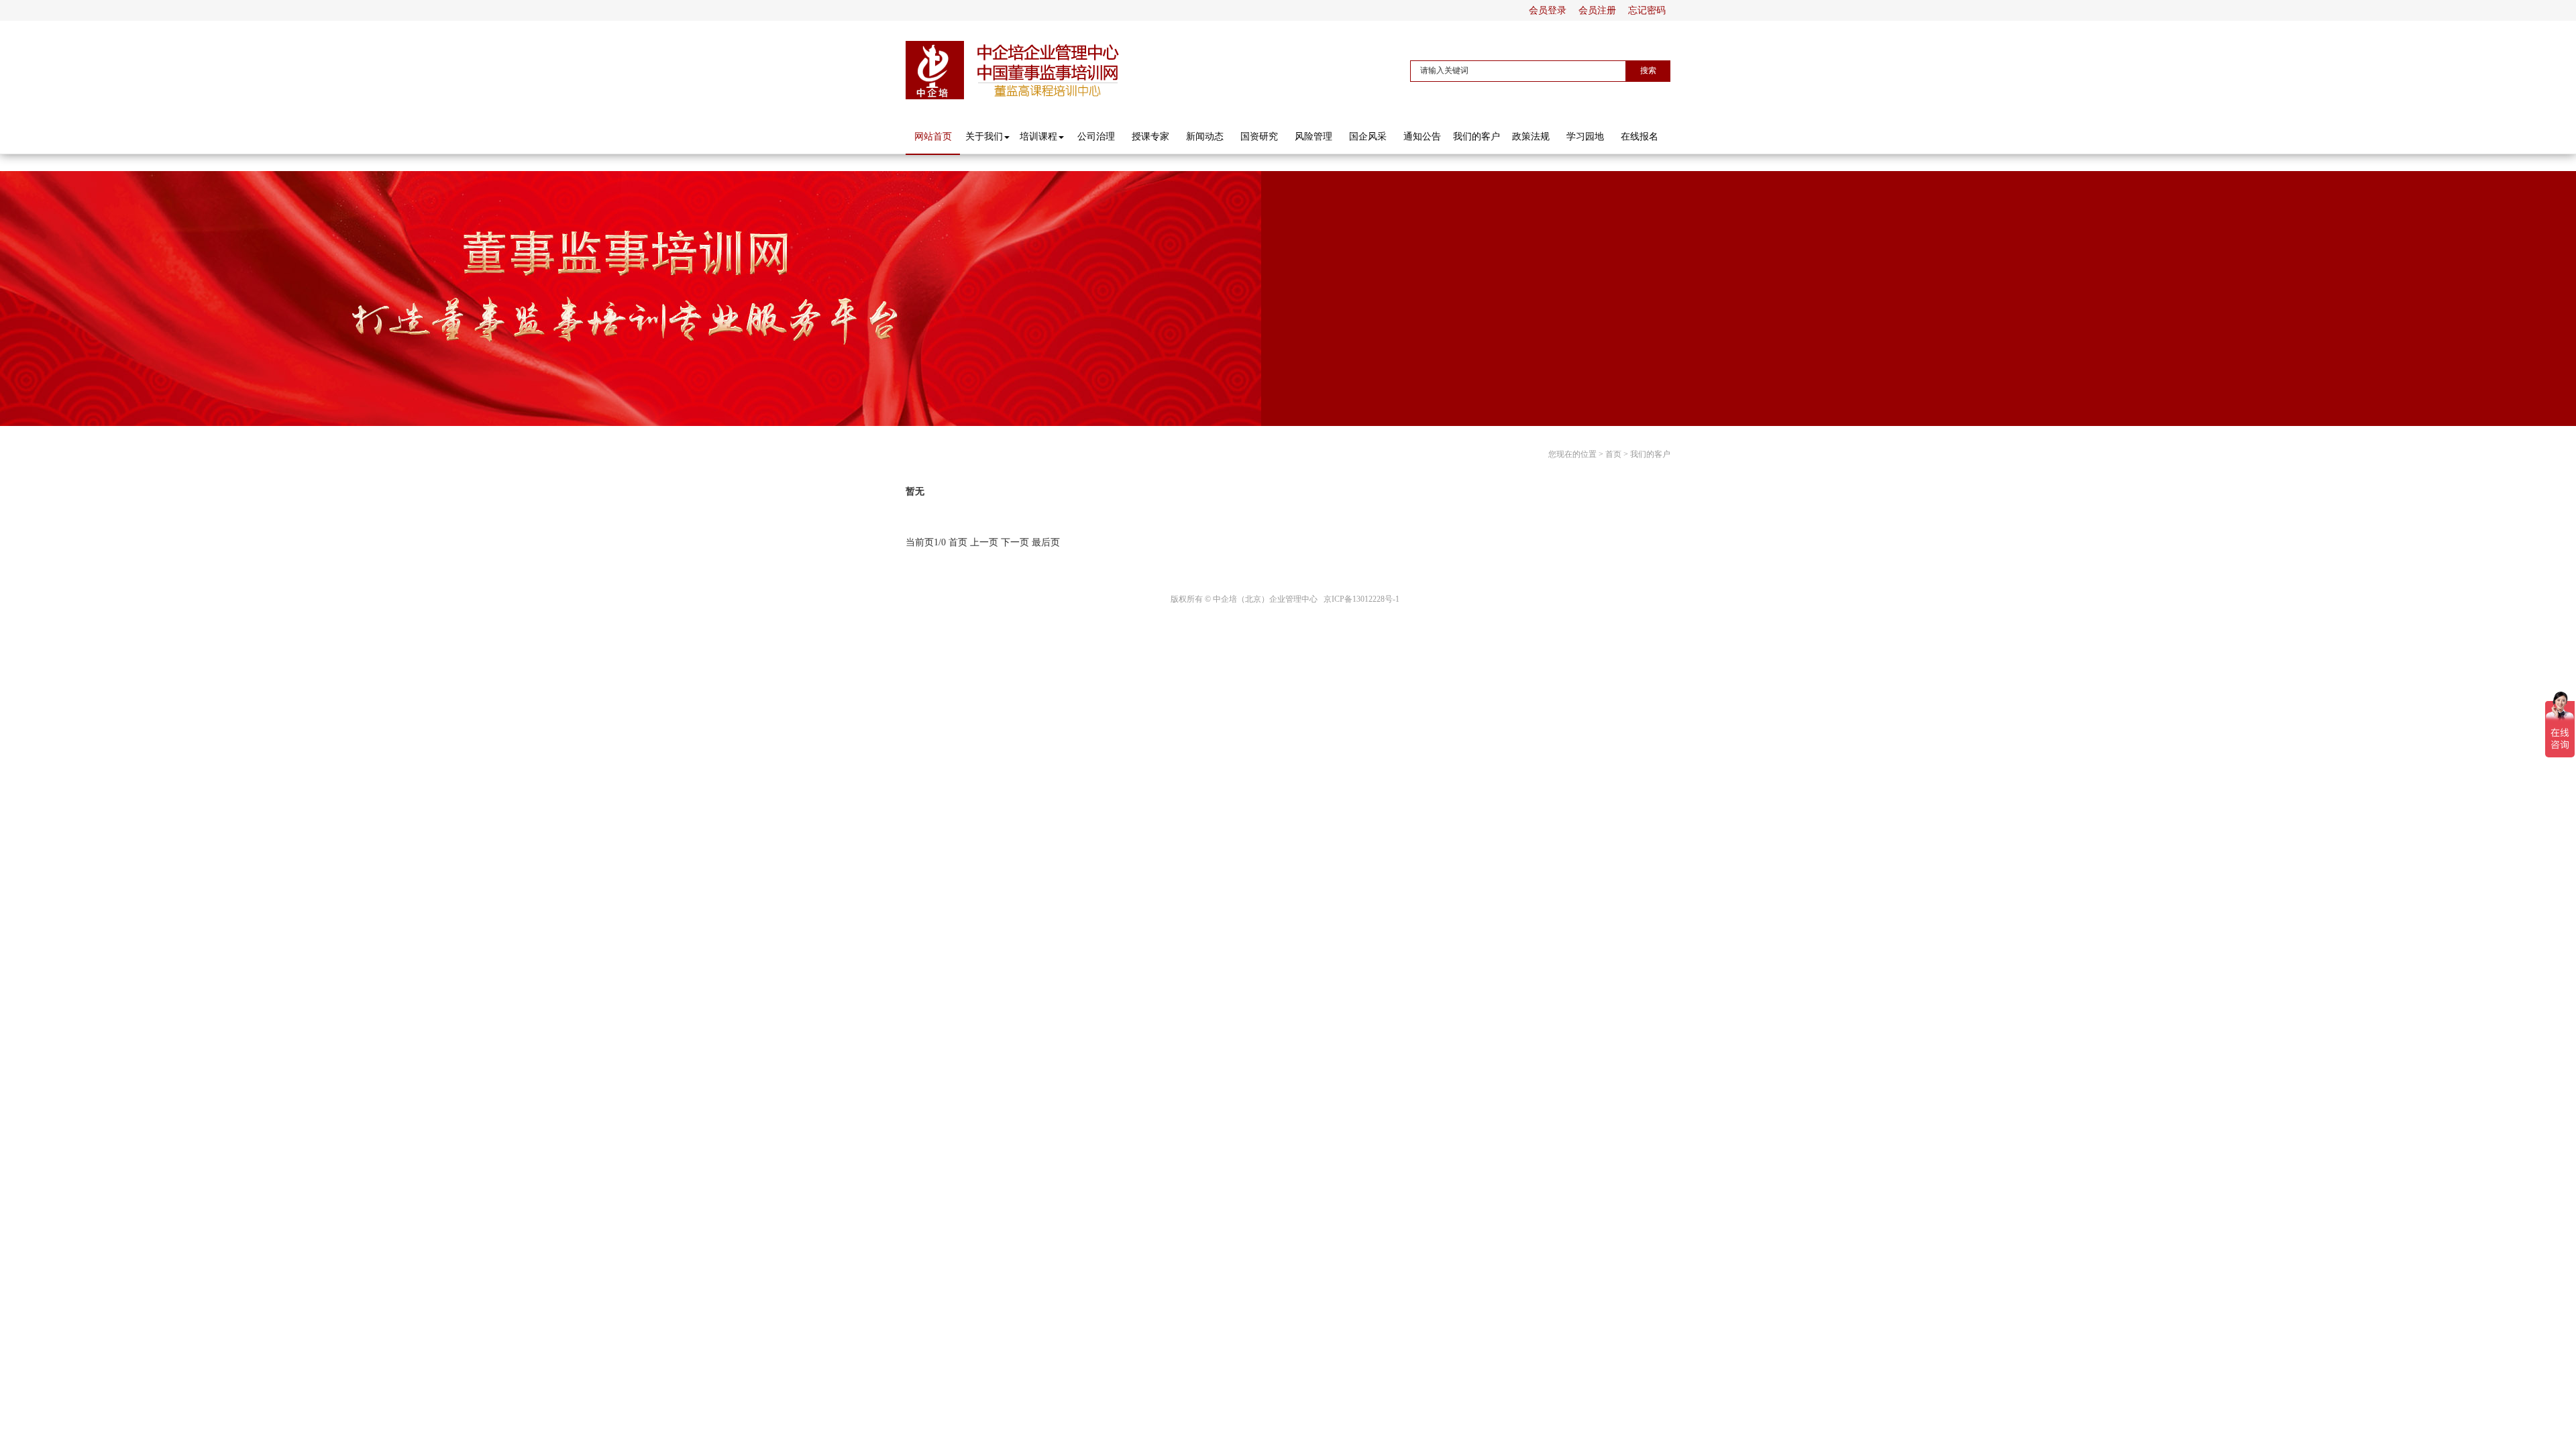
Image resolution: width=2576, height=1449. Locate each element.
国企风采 (1368, 137)
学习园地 (1585, 137)
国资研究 (1259, 137)
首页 (1613, 454)
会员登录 (1548, 10)
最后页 (1046, 542)
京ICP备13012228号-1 (1361, 599)
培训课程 (1038, 137)
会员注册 (1597, 10)
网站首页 (933, 137)
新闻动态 (1205, 137)
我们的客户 (1477, 137)
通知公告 (1422, 137)
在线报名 (1640, 137)
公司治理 (1096, 137)
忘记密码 (1647, 10)
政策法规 (1531, 137)
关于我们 (984, 137)
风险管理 (1313, 137)
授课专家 (1150, 137)
